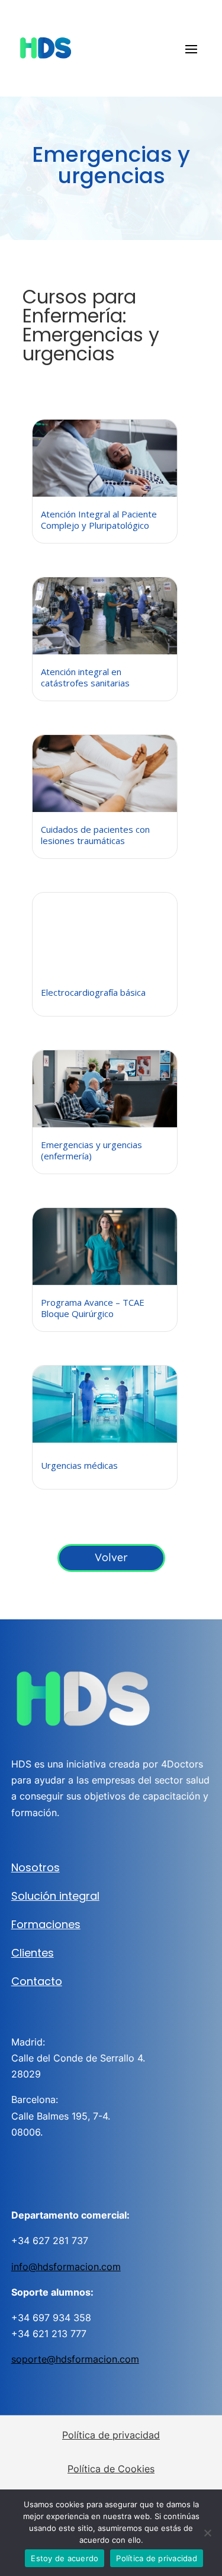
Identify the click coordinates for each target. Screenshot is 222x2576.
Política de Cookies (111, 2469)
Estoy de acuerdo (65, 2558)
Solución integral (55, 1896)
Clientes (33, 1953)
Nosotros (36, 1867)
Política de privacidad (111, 2435)
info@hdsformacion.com (66, 2267)
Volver (111, 1557)
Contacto (37, 1981)
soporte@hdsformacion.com (75, 2359)
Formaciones (46, 1924)
